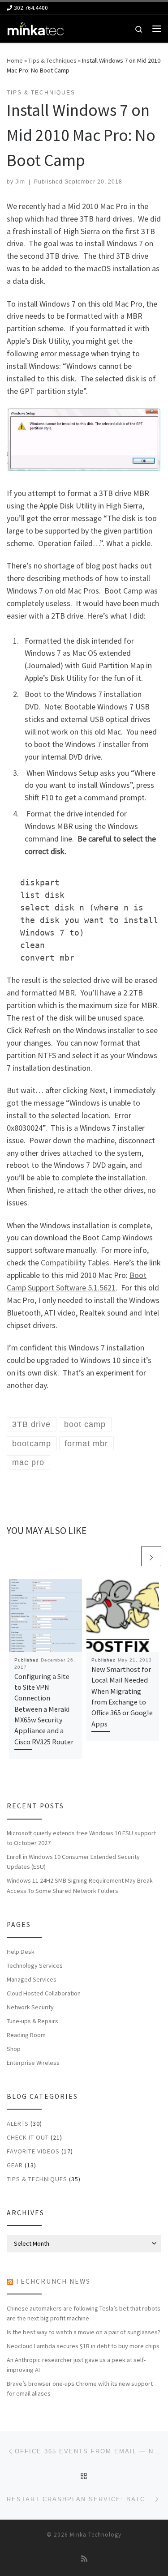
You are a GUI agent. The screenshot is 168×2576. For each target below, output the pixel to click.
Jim (20, 182)
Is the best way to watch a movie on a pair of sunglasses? (84, 2332)
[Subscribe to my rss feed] (84, 2559)
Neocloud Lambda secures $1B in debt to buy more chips (83, 2346)
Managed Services (32, 1979)
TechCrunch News (53, 2281)
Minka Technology (96, 2535)
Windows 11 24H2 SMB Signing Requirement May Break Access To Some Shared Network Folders (80, 1885)
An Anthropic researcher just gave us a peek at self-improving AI (76, 2365)
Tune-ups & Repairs (32, 2021)
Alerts (18, 2123)
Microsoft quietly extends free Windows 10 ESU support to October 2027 (81, 1838)
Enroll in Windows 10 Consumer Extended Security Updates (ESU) (73, 1862)
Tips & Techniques (52, 60)
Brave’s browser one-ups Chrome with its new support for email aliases (80, 2388)
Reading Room (26, 2035)
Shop (14, 2049)
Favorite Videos (33, 2151)
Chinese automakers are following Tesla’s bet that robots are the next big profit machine (84, 2313)
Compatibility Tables (75, 1262)
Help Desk (21, 1952)
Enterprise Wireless (33, 2063)
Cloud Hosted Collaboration (44, 1993)
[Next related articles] (151, 1556)
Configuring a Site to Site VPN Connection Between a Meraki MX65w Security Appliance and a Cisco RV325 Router (44, 1709)
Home (15, 60)
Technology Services (35, 1965)
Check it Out (28, 2137)
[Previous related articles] (130, 1556)
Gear (15, 2165)
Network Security (30, 2007)
